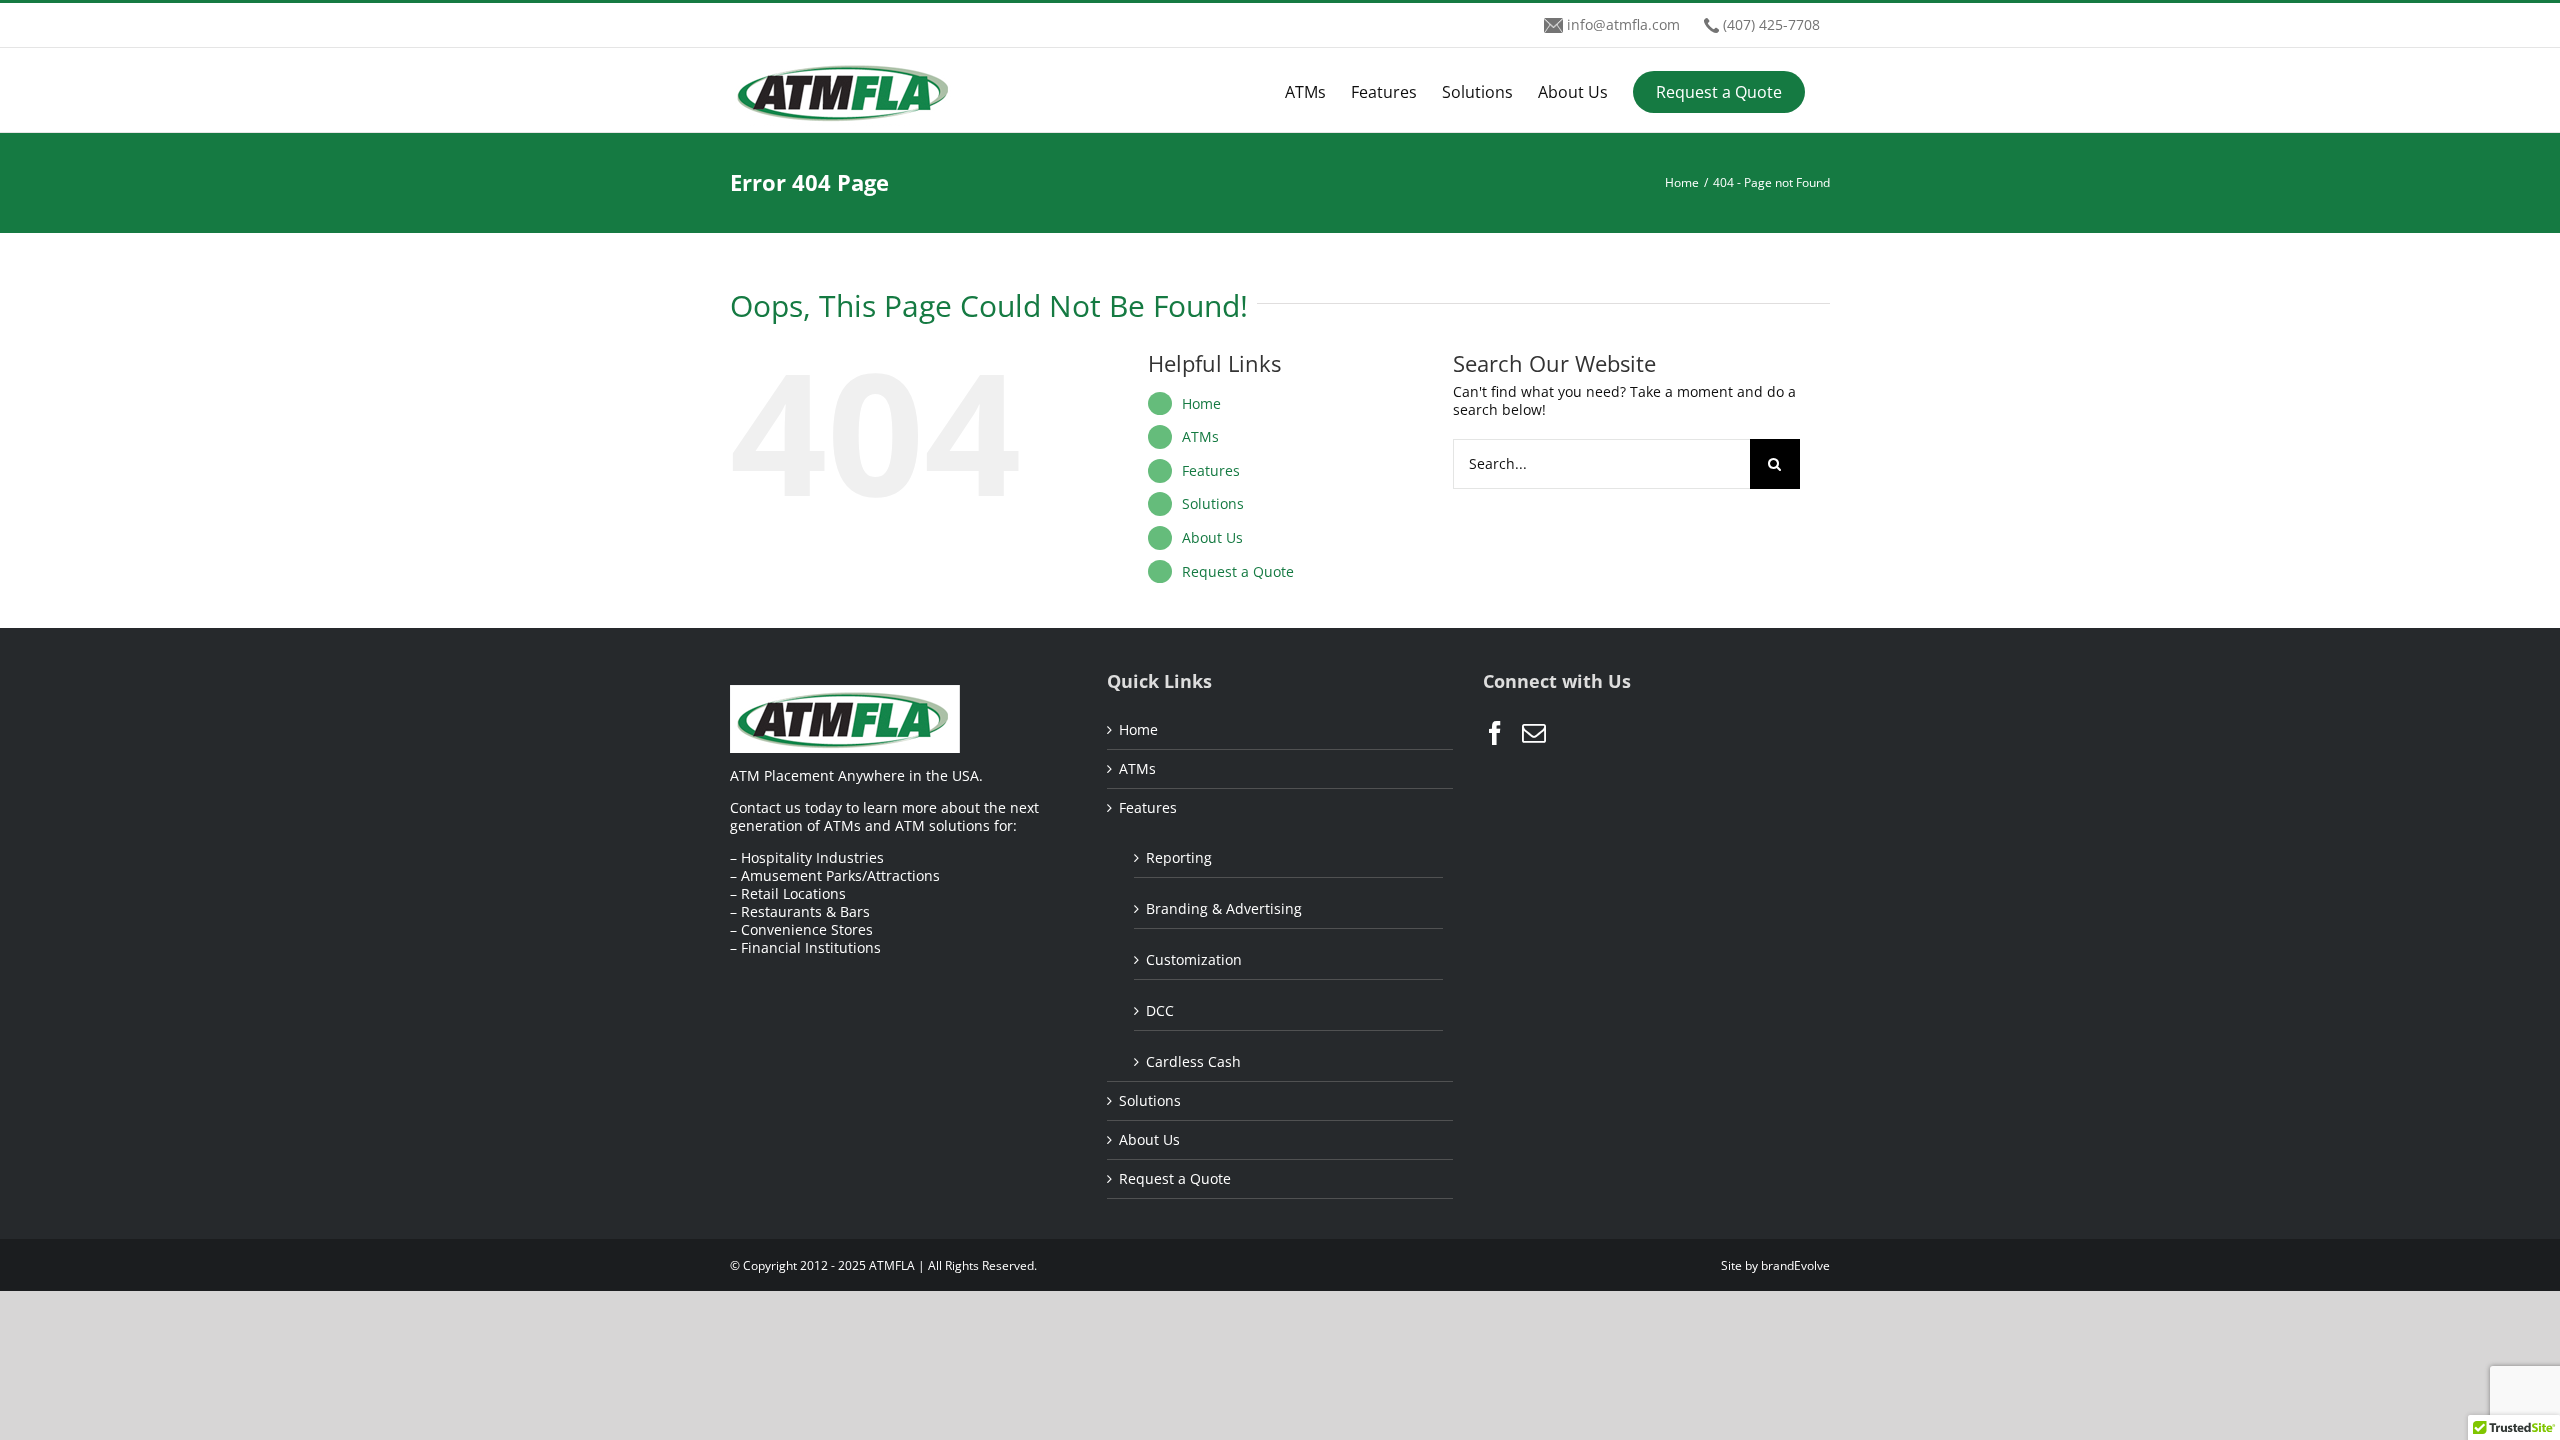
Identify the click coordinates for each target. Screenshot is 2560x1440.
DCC (1160, 1010)
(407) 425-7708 (1771, 24)
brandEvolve (1795, 1265)
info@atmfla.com (1623, 24)
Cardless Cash (1193, 1061)
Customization (1194, 959)
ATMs (1200, 436)
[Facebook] (1495, 733)
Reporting (1179, 857)
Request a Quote (1238, 571)
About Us (1212, 537)
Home (1201, 403)
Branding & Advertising (1224, 908)
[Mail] (1534, 733)
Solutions (1213, 503)
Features (1211, 470)
